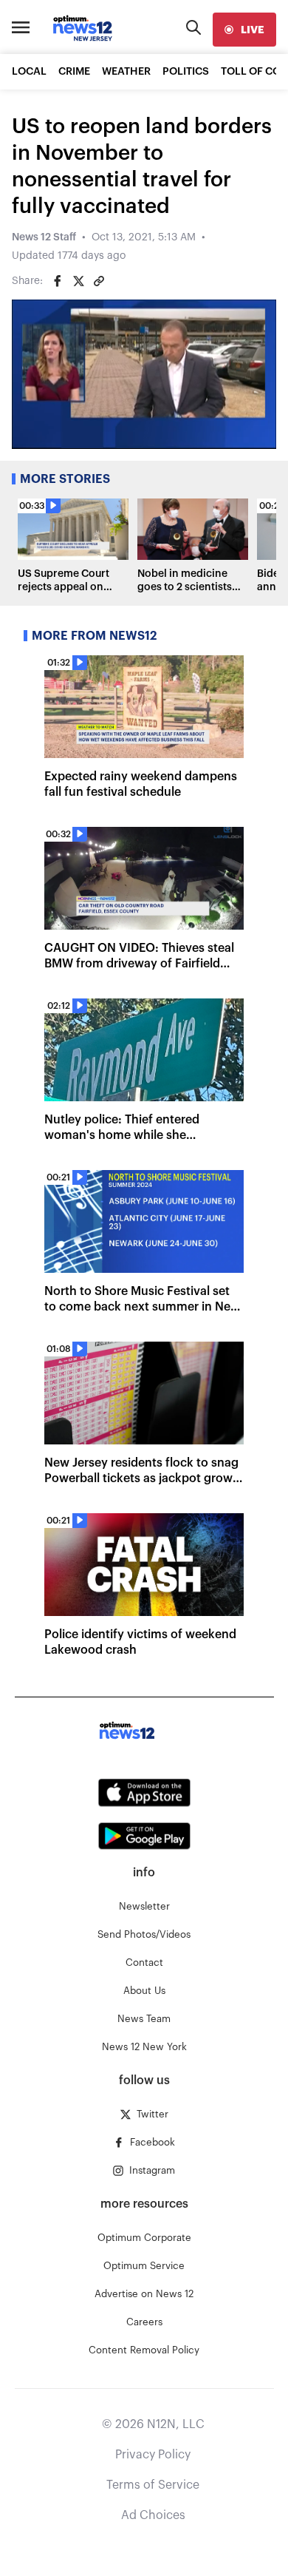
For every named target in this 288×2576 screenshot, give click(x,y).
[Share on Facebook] (58, 281)
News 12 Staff (44, 237)
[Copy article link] (99, 281)
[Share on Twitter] (78, 281)
